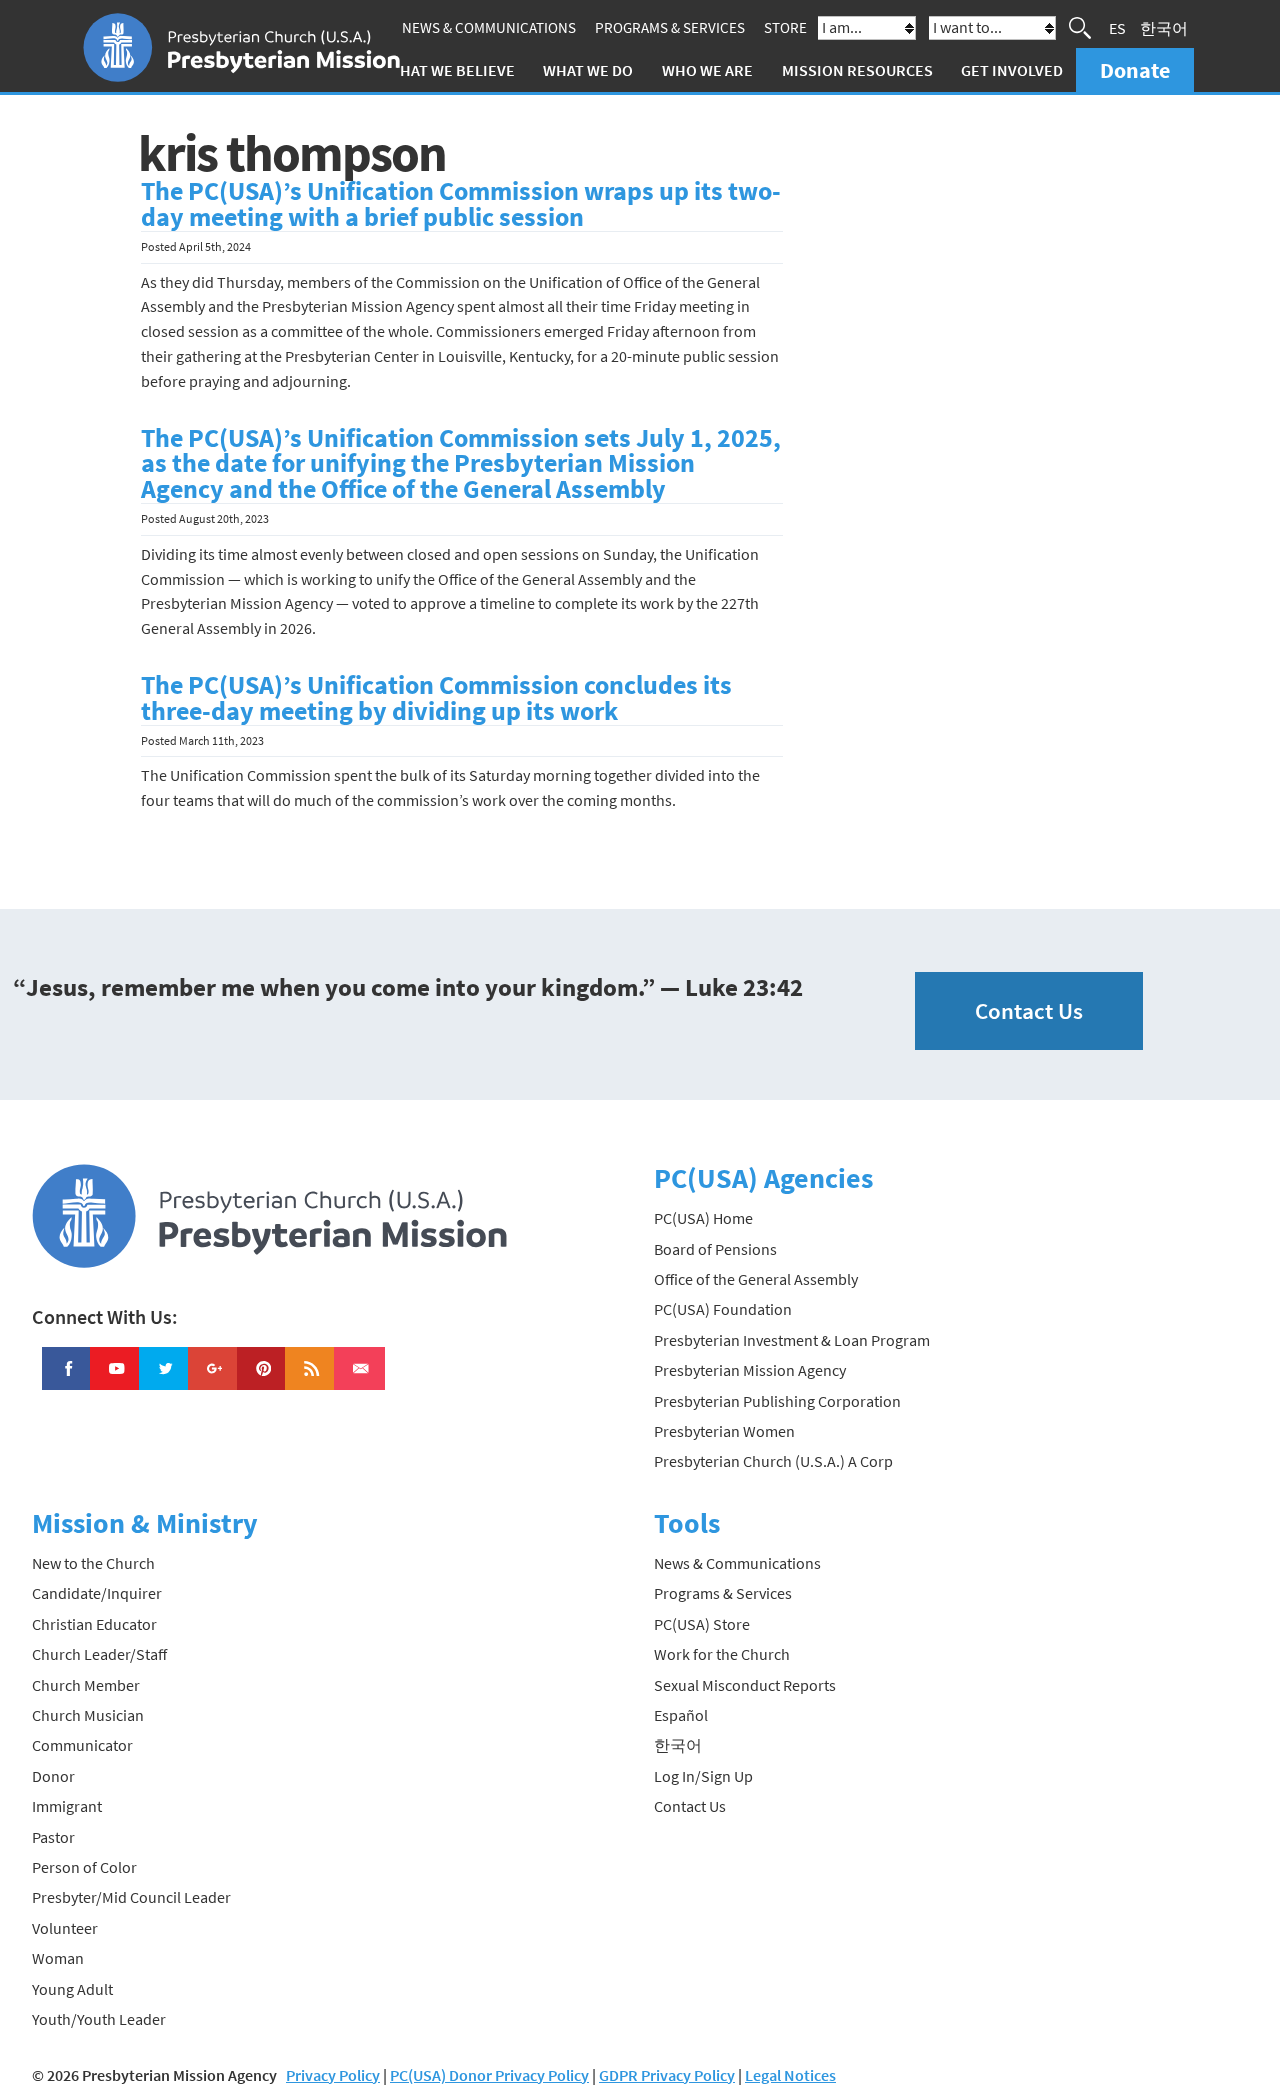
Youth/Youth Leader (99, 2019)
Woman (58, 1958)
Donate (1135, 70)
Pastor (53, 1837)
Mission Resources (857, 70)
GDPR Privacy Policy (667, 2075)
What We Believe (451, 70)
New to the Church (93, 1563)
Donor (53, 1776)
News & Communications (489, 27)
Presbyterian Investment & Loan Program (792, 1340)
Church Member (86, 1685)
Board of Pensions (715, 1249)
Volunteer (65, 1928)
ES (1117, 28)
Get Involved (1012, 70)
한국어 (1164, 28)
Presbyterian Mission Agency (750, 1370)
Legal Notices (790, 2075)
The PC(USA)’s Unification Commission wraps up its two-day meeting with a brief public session (461, 204)
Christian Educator (94, 1624)
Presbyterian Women (724, 1431)
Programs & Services (670, 27)
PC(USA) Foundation (723, 1309)
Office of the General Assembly (756, 1279)
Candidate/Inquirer (97, 1593)
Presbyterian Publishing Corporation (777, 1401)
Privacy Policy (333, 2075)
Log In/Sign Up (703, 1776)
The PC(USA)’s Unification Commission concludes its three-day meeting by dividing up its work (436, 698)
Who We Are (707, 70)
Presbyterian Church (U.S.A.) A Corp (773, 1461)
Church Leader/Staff (99, 1654)
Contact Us (1029, 1010)
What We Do (588, 70)
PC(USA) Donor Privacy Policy (489, 2075)
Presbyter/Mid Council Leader (131, 1897)
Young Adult (72, 1989)
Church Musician (88, 1715)
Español (681, 1715)
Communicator (82, 1745)
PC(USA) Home (703, 1218)
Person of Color (84, 1867)
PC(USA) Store (702, 1624)
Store (785, 27)
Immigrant (67, 1806)
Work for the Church (722, 1654)
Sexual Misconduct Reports (745, 1685)
